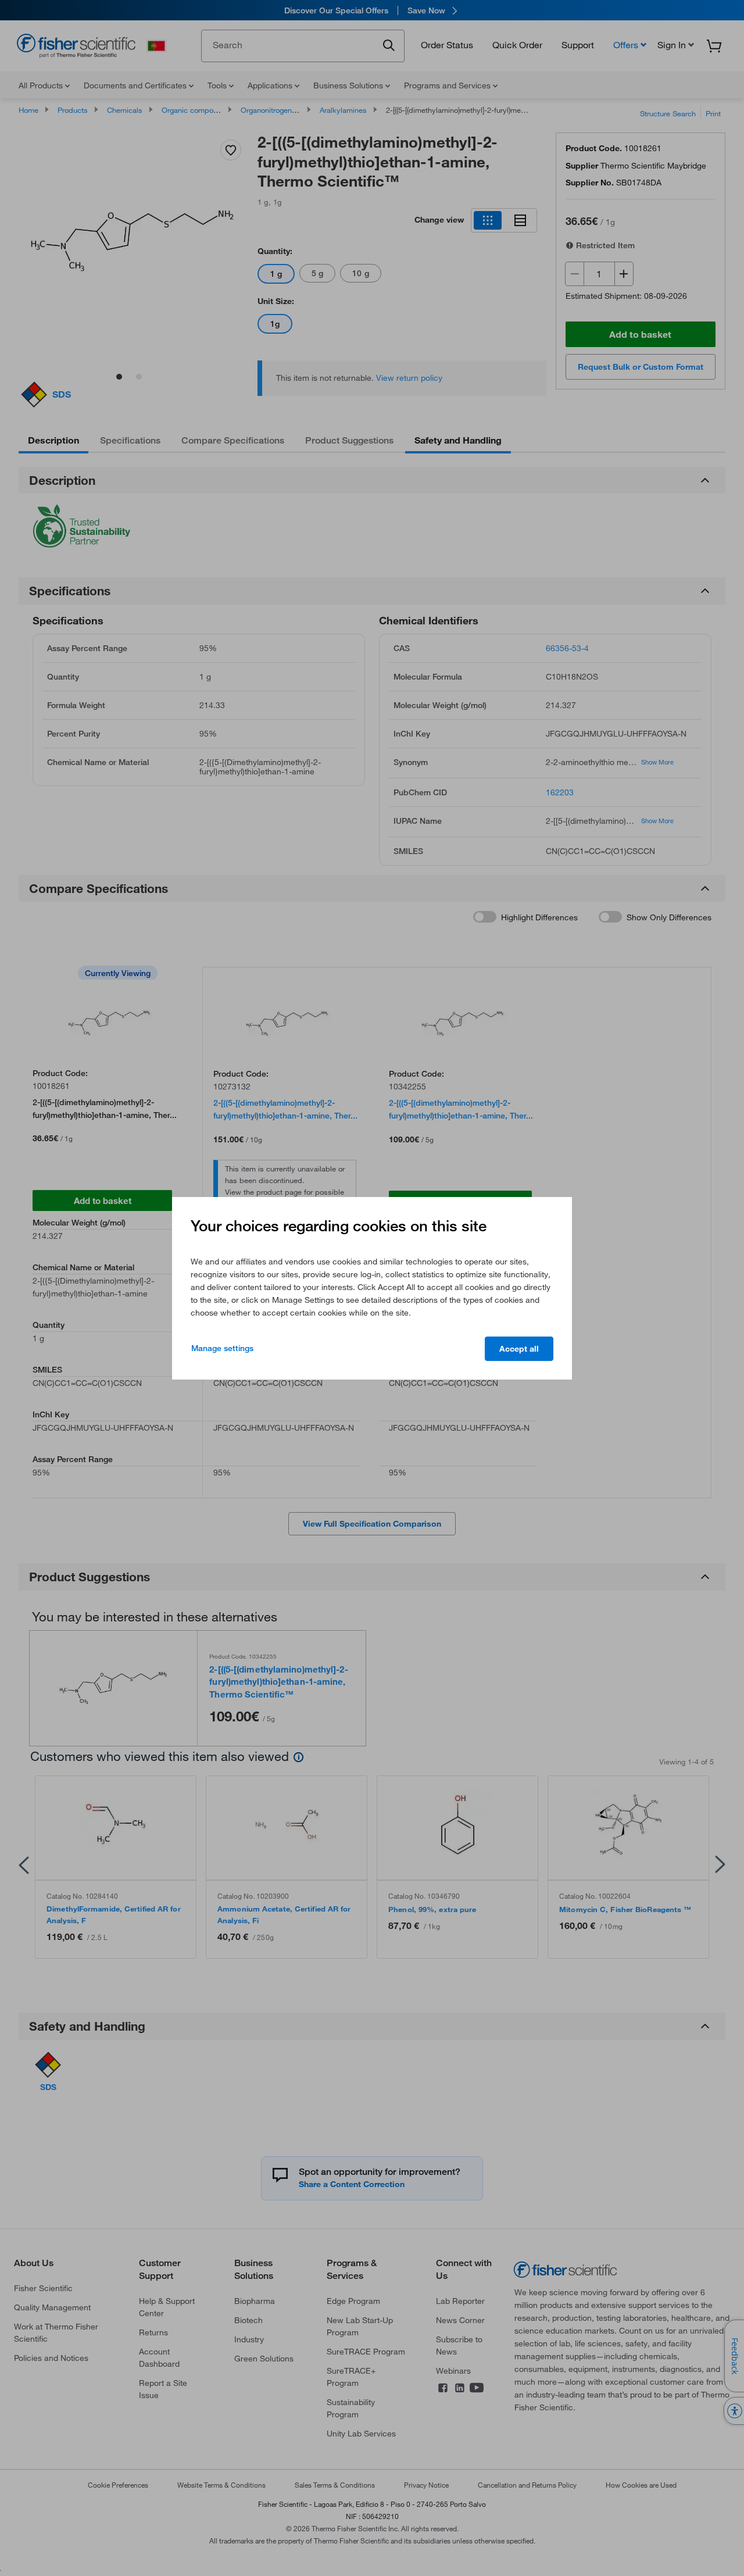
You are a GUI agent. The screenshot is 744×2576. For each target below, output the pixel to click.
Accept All (519, 1349)
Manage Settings (222, 1348)
